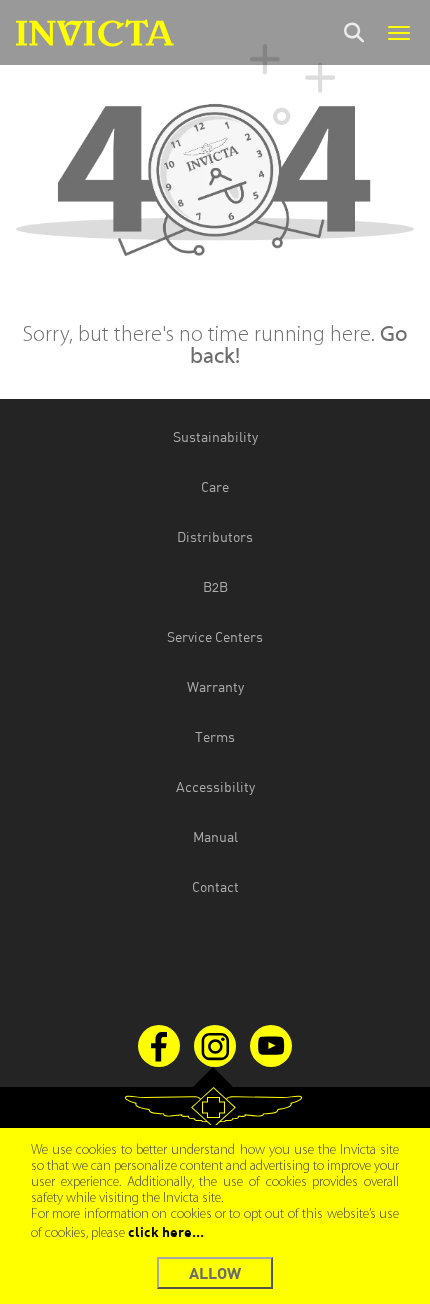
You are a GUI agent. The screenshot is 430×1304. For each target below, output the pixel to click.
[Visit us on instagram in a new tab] (215, 1046)
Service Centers (215, 636)
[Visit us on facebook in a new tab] (159, 1046)
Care (215, 486)
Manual (215, 836)
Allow (215, 1272)
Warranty (215, 686)
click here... (166, 1231)
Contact (215, 886)
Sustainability (215, 436)
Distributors (215, 536)
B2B (215, 586)
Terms (215, 736)
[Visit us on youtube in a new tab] (271, 1046)
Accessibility (215, 786)
